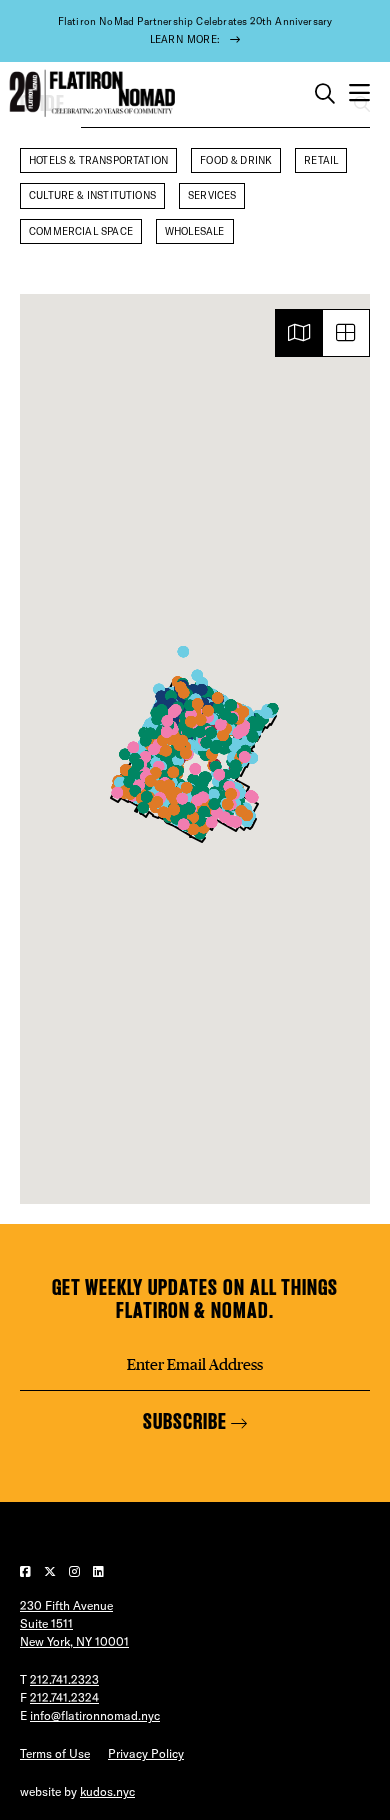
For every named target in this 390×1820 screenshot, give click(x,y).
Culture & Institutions (92, 195)
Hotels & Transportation (98, 160)
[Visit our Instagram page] (76, 1571)
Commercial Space (81, 231)
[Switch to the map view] (299, 333)
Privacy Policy (146, 1753)
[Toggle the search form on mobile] (325, 94)
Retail (321, 160)
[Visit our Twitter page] (51, 1571)
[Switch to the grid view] (346, 333)
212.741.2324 (64, 1697)
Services (212, 195)
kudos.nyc (107, 1791)
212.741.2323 (64, 1679)
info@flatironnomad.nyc (95, 1715)
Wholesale (195, 231)
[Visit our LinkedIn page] (98, 1571)
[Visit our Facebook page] (27, 1571)
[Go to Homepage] (90, 93)
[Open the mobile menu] (359, 93)
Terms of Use (55, 1753)
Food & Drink (236, 160)
